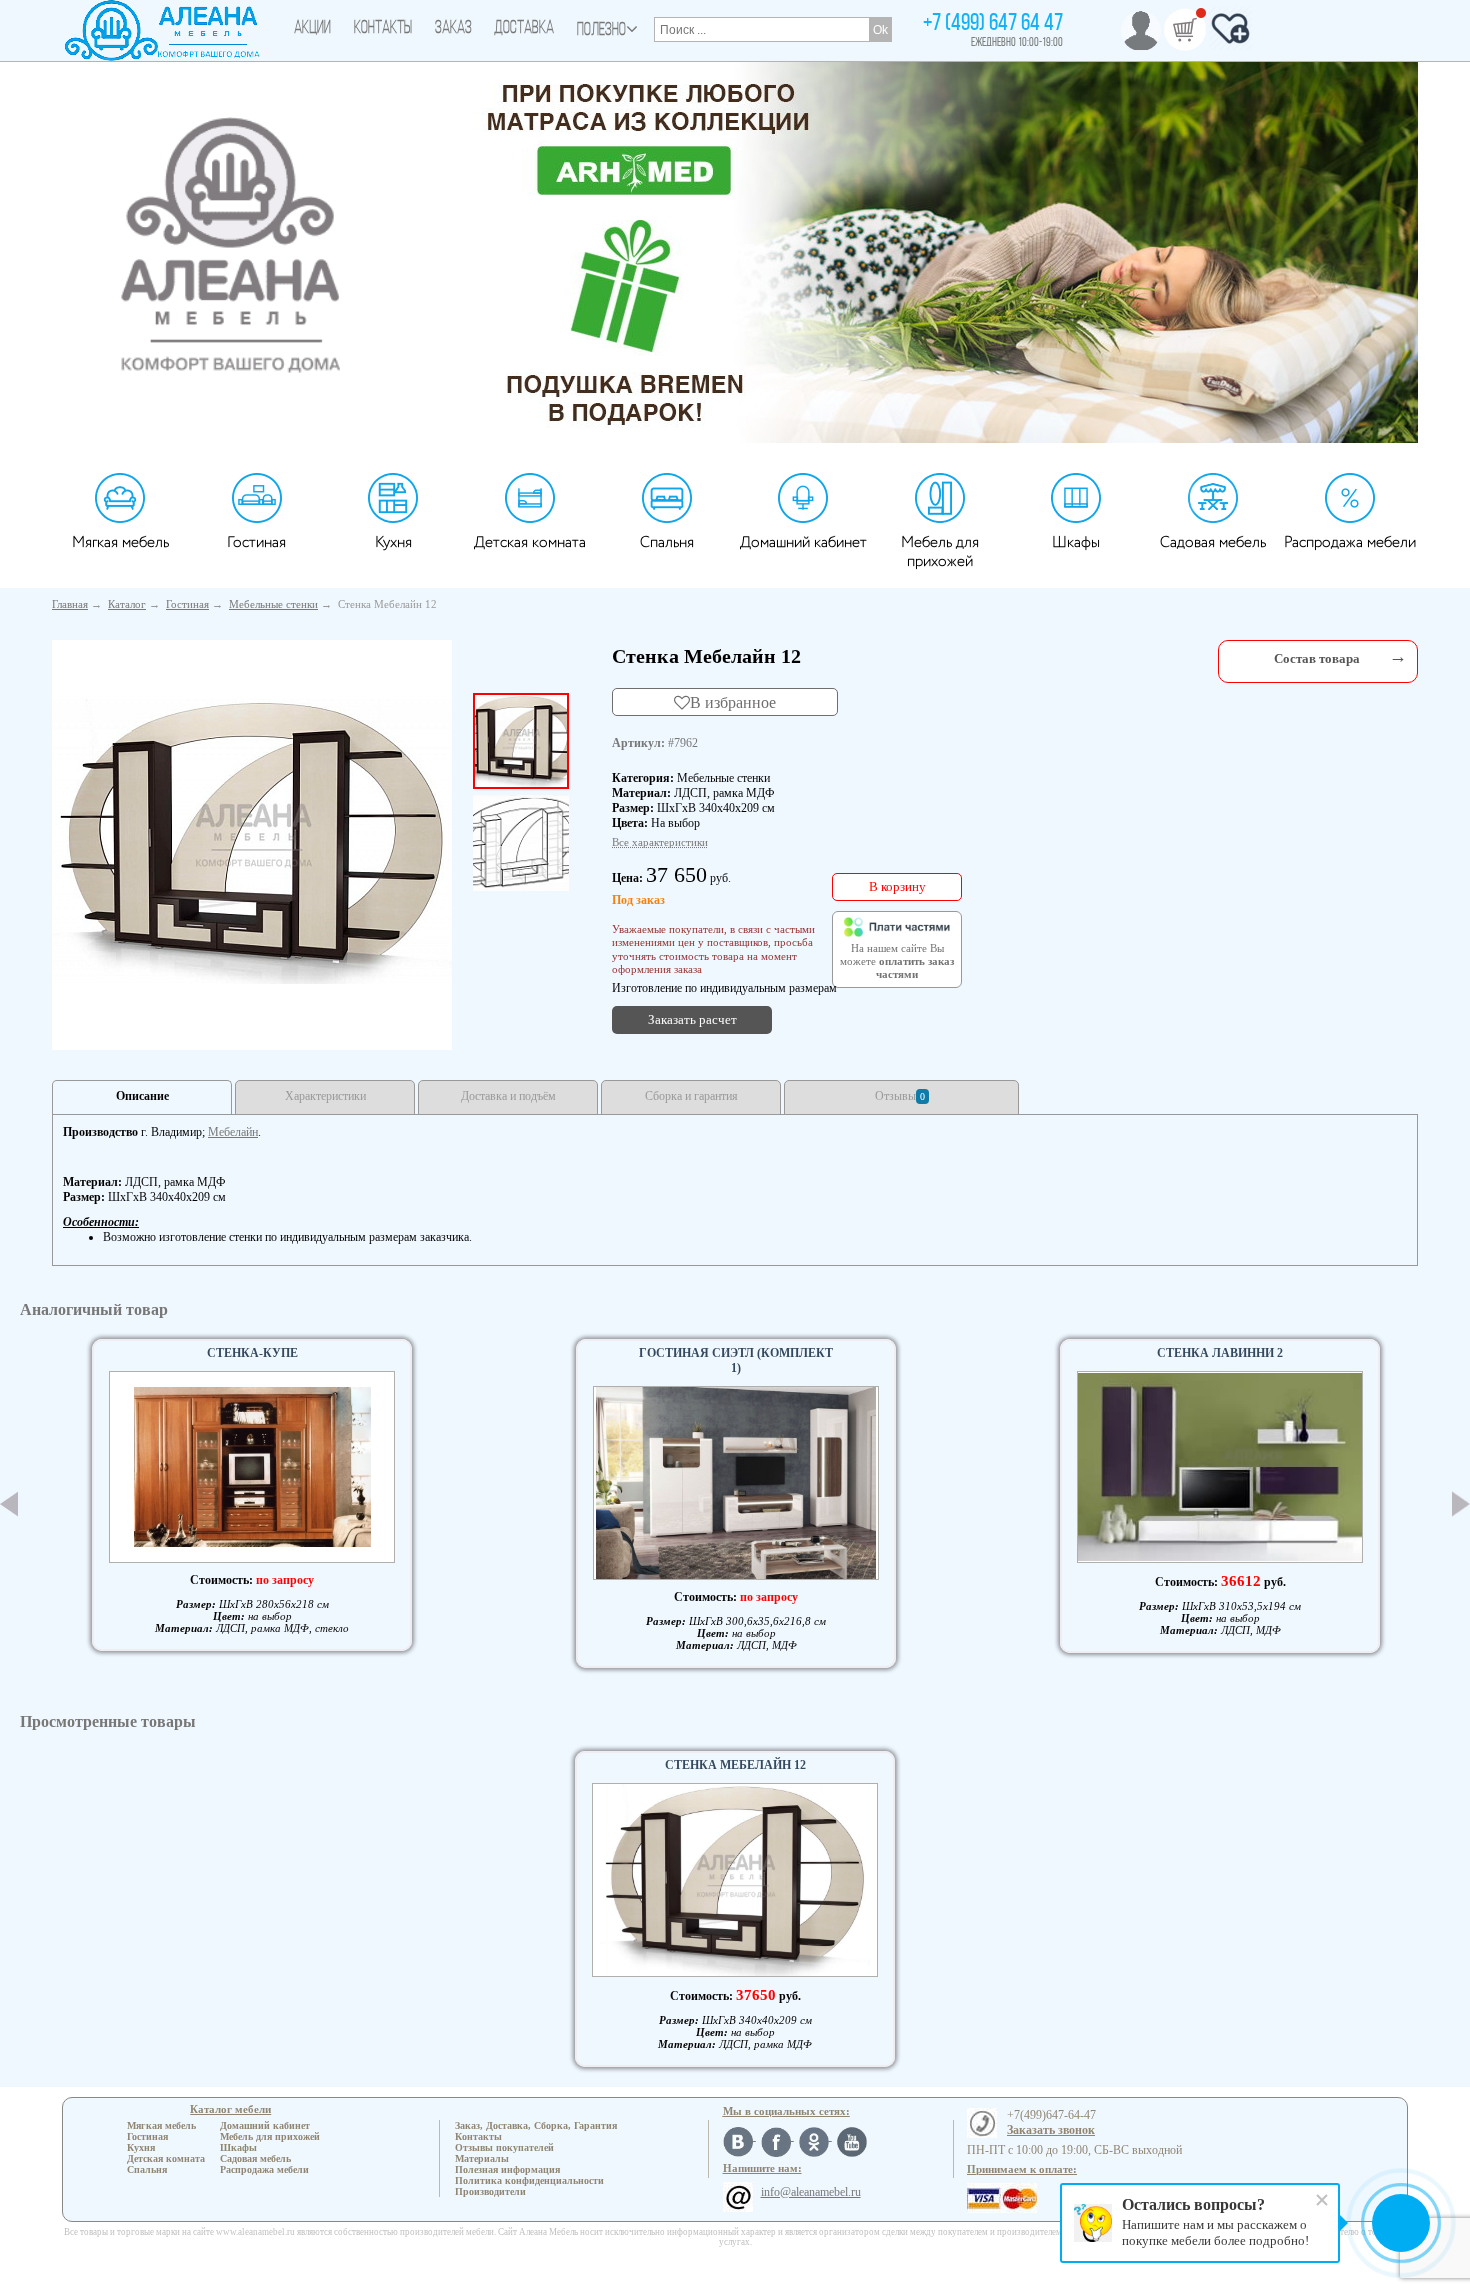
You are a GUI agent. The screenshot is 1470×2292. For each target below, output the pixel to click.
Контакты (383, 29)
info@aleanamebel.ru (811, 2192)
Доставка (524, 29)
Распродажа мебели (1350, 542)
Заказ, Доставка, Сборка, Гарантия (536, 2125)
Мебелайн (233, 1132)
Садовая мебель (1213, 542)
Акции (312, 29)
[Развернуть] (1398, 656)
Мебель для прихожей (940, 552)
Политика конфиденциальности (529, 2180)
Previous (9, 1504)
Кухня (393, 542)
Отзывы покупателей (504, 2147)
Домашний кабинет (803, 542)
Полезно (601, 31)
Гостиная (256, 542)
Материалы (482, 2158)
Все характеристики (660, 842)
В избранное (733, 702)
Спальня (667, 542)
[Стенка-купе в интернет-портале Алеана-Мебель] (252, 1467)
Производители (490, 2191)
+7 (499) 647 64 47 (993, 24)
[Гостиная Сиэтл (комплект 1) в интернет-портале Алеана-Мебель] (736, 1483)
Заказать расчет (692, 1019)
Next (1461, 1503)
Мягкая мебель (120, 542)
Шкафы (1076, 542)
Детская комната (530, 542)
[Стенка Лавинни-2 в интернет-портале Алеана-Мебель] (1220, 1467)
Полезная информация (507, 2169)
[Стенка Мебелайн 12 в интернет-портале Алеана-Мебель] (252, 841)
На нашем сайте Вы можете (897, 962)
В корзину (897, 886)
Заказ (453, 29)
